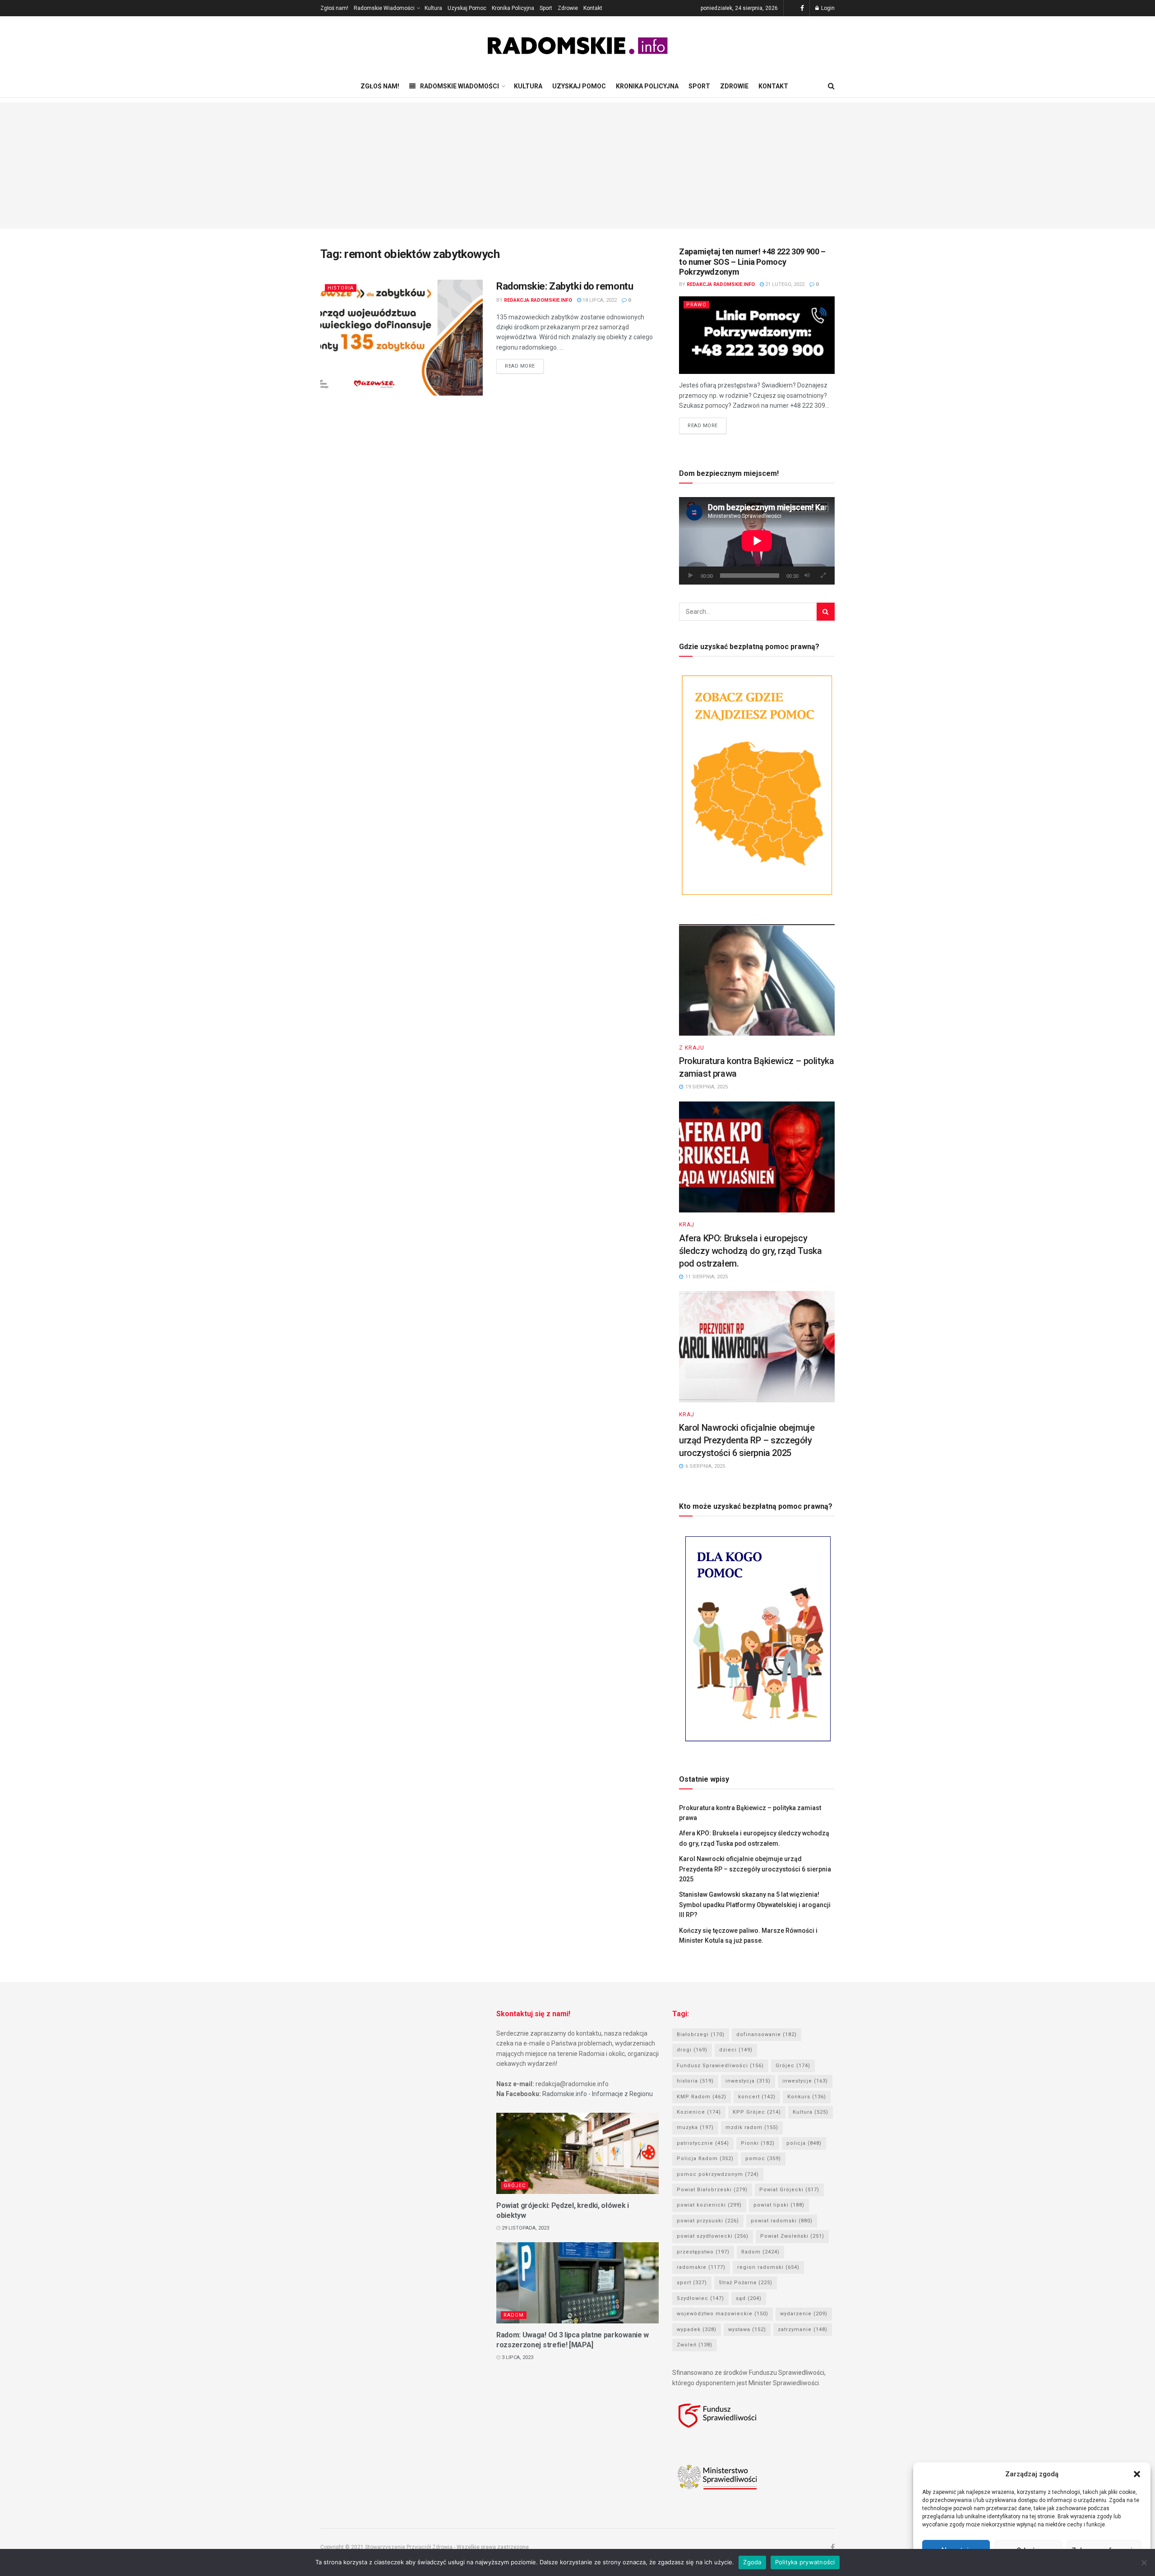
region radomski (768, 2267)
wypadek (697, 2329)
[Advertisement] (577, 166)
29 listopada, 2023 (525, 2228)
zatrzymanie (803, 2329)
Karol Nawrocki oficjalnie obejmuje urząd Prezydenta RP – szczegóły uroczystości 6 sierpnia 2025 (747, 1440)
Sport (546, 8)
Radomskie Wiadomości (384, 8)
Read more (520, 366)
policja (804, 2143)
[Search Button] (826, 612)
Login (827, 8)
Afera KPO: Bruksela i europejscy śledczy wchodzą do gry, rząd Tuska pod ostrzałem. (750, 1251)
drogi (692, 2050)
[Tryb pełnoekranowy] (823, 576)
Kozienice (699, 2112)
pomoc (763, 2159)
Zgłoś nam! (334, 8)
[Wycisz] (807, 576)
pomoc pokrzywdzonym (718, 2174)
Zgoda (752, 2562)
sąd (749, 2298)
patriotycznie (703, 2143)
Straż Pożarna (746, 2283)
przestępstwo (703, 2252)
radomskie (701, 2267)
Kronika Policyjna (513, 8)
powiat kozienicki (709, 2205)
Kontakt (593, 8)
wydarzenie (804, 2314)
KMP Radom (702, 2097)
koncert (757, 2097)
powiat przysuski (708, 2221)
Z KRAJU (692, 1048)
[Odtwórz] (691, 576)
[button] (1137, 2474)
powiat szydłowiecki (713, 2236)
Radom (514, 2315)
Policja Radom (705, 2159)
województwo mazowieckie (723, 2314)
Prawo (696, 305)
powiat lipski (779, 2205)
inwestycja (748, 2081)
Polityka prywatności (805, 2562)
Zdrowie (568, 8)
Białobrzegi (701, 2035)
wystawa (747, 2329)
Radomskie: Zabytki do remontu (565, 286)
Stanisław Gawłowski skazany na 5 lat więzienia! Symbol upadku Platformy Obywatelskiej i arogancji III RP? (755, 1905)
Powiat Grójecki (789, 2190)
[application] (757, 541)
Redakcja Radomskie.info (538, 300)
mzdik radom (752, 2127)
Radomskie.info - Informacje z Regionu (598, 2094)
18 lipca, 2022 (599, 300)
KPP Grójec (757, 2112)
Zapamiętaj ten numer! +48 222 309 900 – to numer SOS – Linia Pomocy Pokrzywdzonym (752, 262)
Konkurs (807, 2097)
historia (695, 2081)
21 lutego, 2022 (784, 284)
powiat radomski (782, 2221)
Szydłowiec (700, 2298)
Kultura (433, 8)
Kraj (687, 1225)
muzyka (695, 2127)
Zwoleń (695, 2345)
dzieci (736, 2050)
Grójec (515, 2186)
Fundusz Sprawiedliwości (720, 2066)
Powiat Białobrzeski (712, 2190)
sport (692, 2283)
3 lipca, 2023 (517, 2357)
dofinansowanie (767, 2035)
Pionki (758, 2143)
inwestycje (805, 2081)
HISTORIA (341, 288)
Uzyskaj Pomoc (467, 8)
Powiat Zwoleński (792, 2236)
